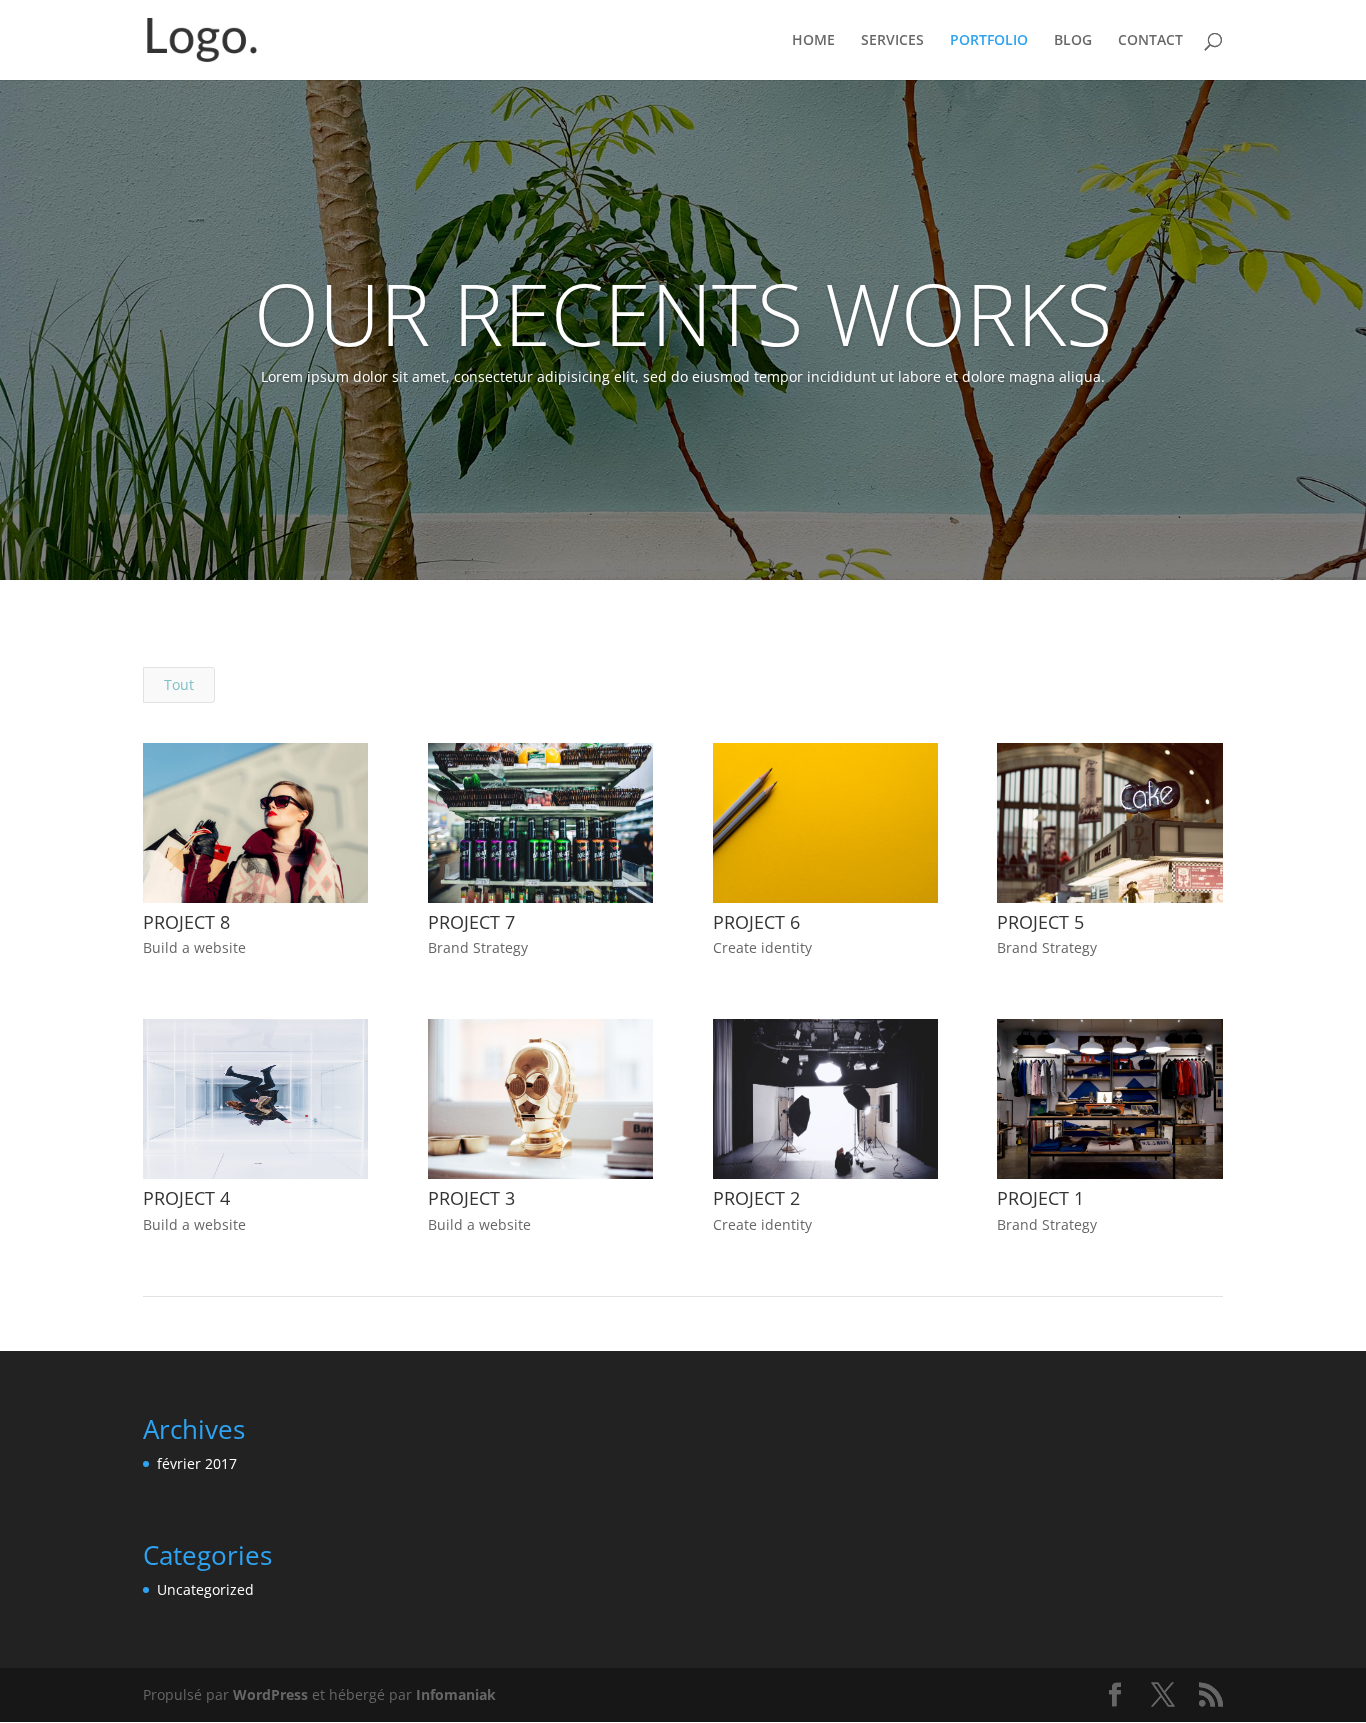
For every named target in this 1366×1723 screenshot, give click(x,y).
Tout (179, 684)
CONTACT (1150, 41)
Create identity (762, 947)
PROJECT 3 (471, 1198)
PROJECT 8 (186, 922)
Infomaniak (456, 1694)
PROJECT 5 (1040, 922)
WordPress (270, 1694)
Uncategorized (205, 1589)
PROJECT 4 (186, 1198)
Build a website (194, 947)
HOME (813, 41)
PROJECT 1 (1040, 1198)
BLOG (1073, 41)
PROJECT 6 (756, 922)
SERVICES (892, 41)
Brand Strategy (478, 947)
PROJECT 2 (756, 1198)
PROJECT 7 (471, 922)
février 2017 (197, 1463)
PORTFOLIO (989, 41)
